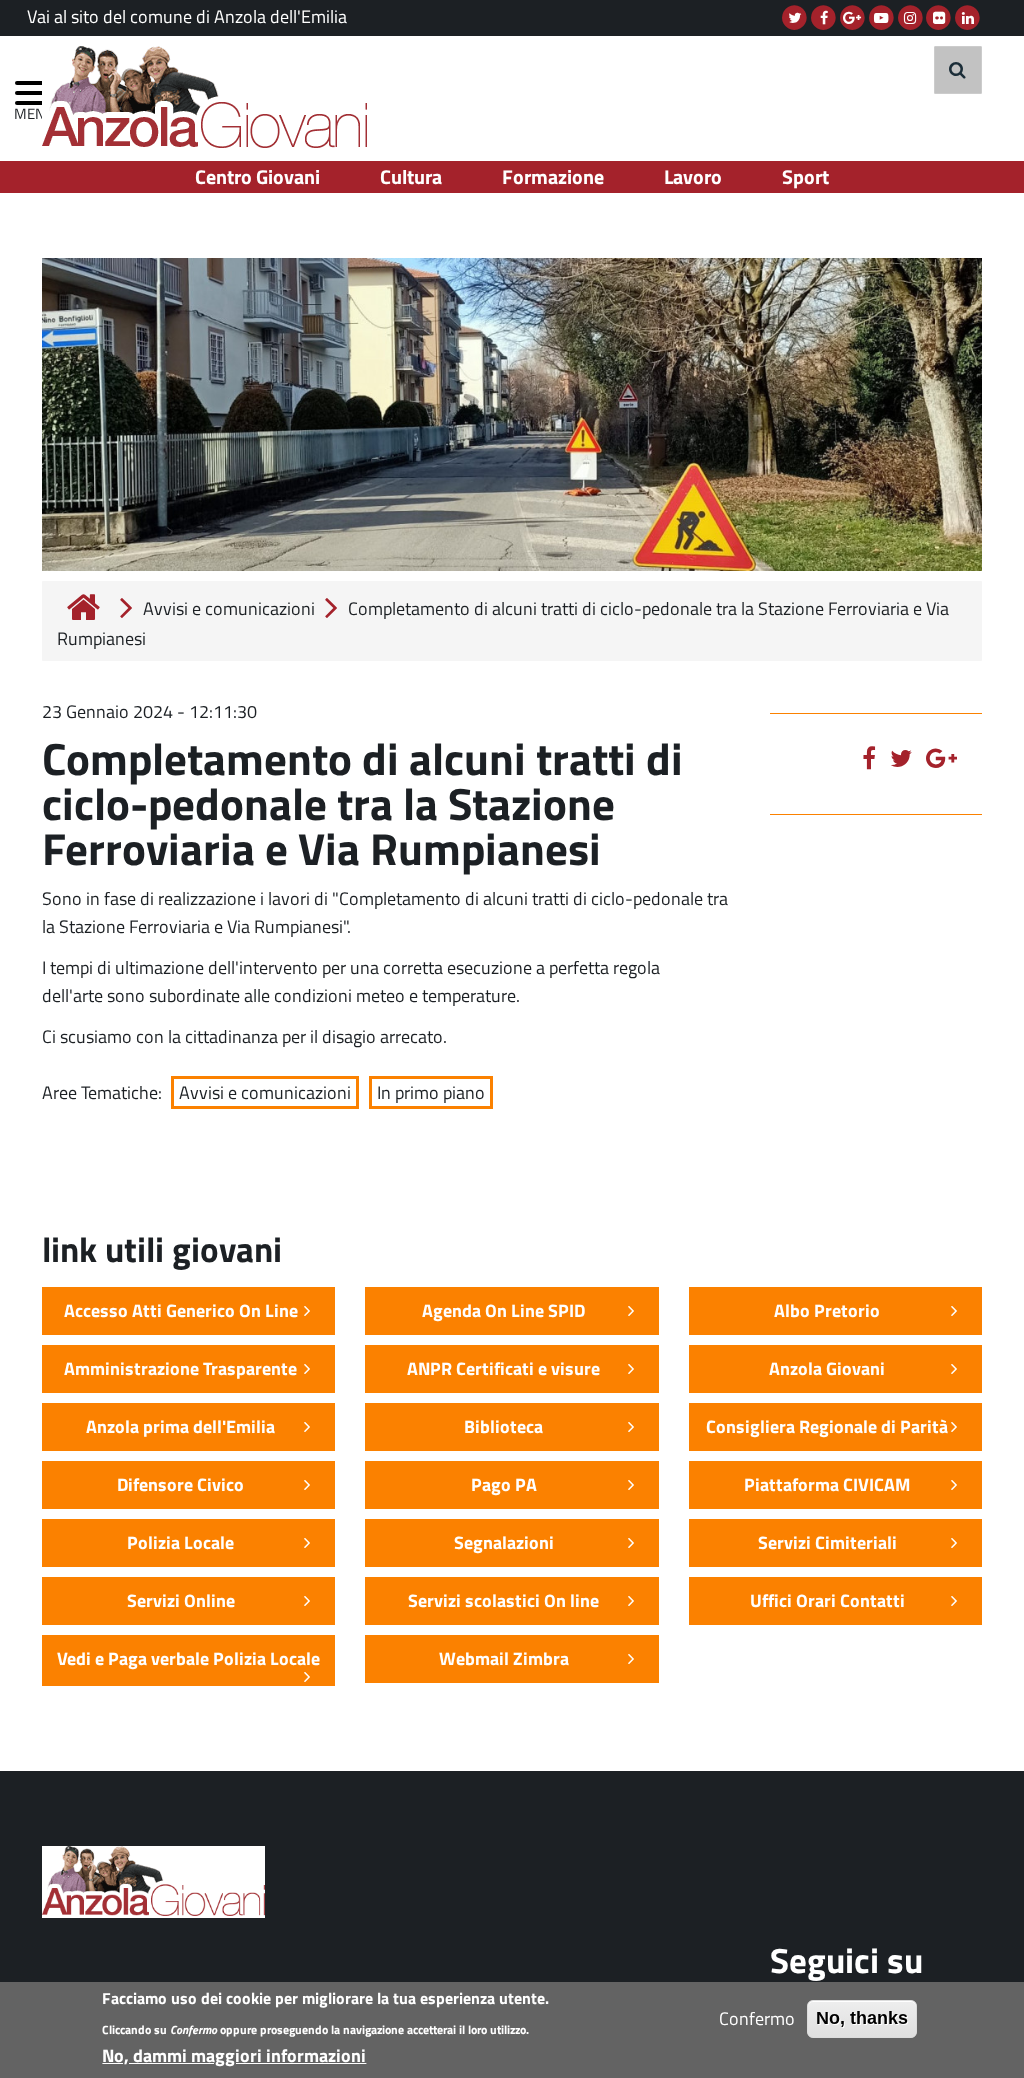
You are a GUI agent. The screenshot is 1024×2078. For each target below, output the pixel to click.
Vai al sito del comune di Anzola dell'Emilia (187, 16)
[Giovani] (212, 96)
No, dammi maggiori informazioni (234, 2055)
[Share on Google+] (946, 757)
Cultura (411, 176)
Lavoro (693, 176)
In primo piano (431, 1092)
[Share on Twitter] (906, 757)
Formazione (553, 176)
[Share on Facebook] (874, 757)
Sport (805, 176)
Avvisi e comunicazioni (229, 609)
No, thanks (862, 2018)
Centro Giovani (257, 176)
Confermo (757, 2018)
